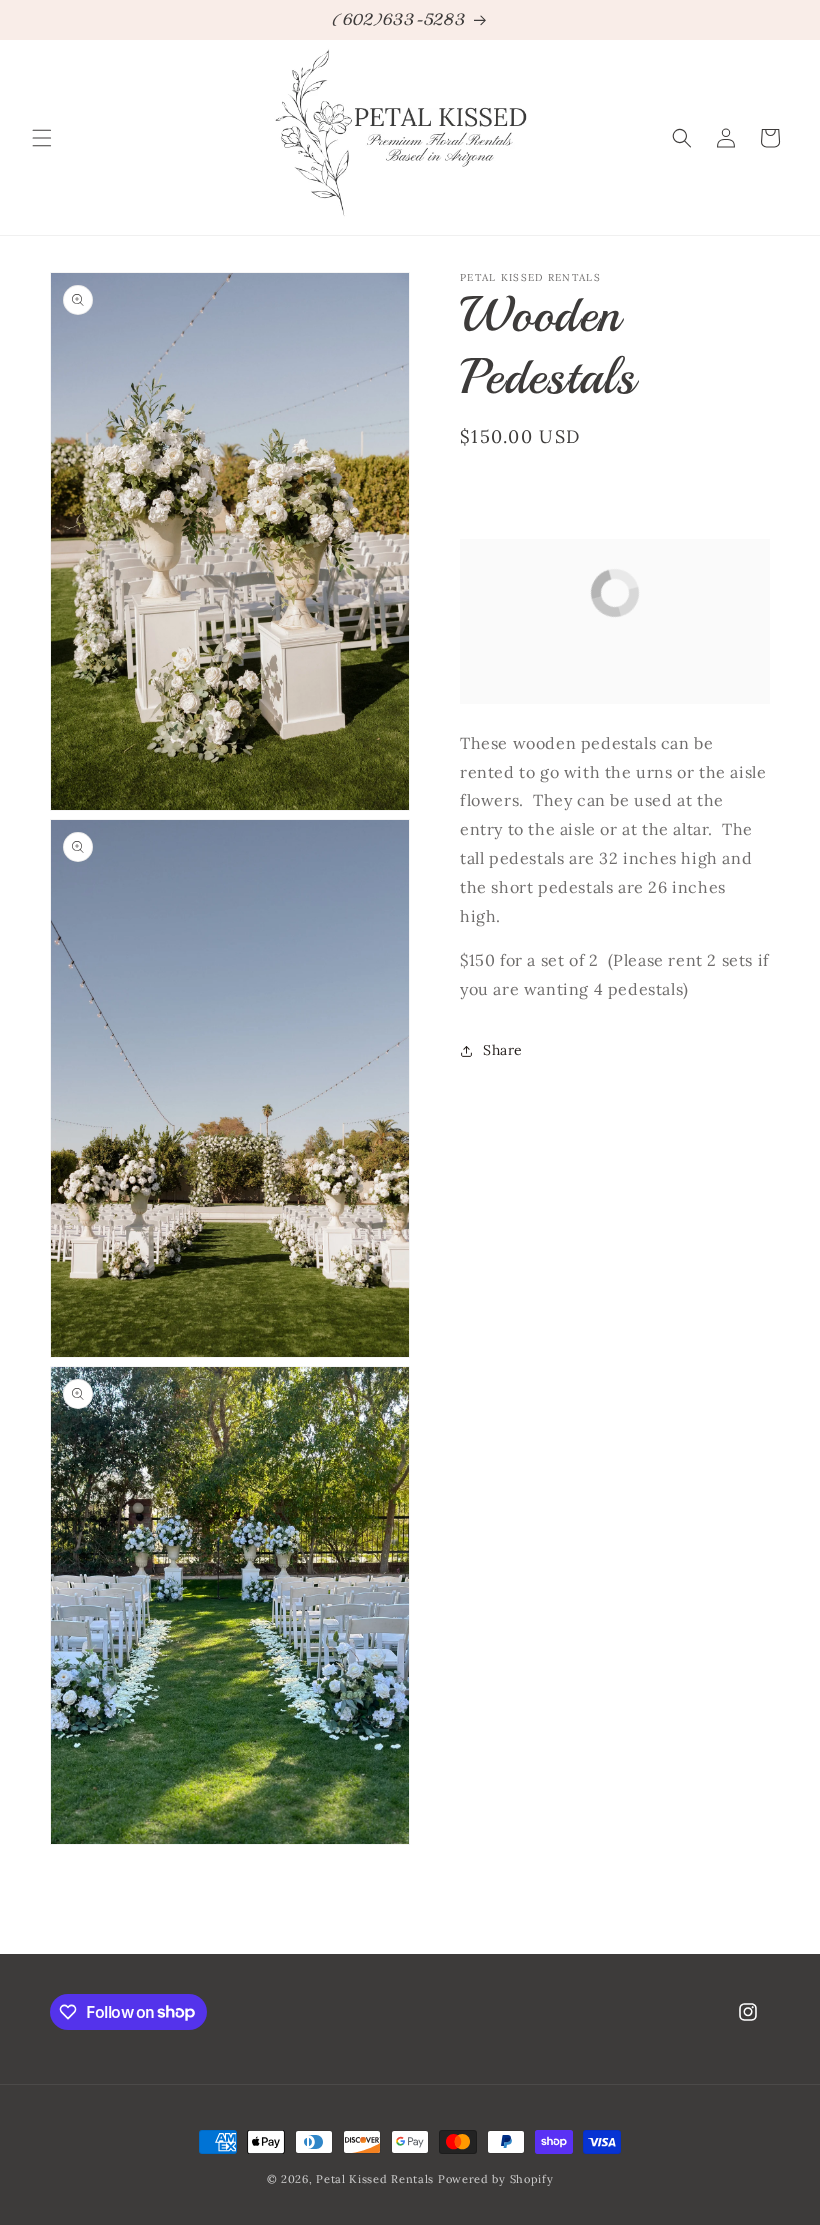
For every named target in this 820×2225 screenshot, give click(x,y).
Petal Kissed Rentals (375, 2179)
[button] (42, 138)
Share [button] (503, 1050)
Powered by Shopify (496, 2179)
